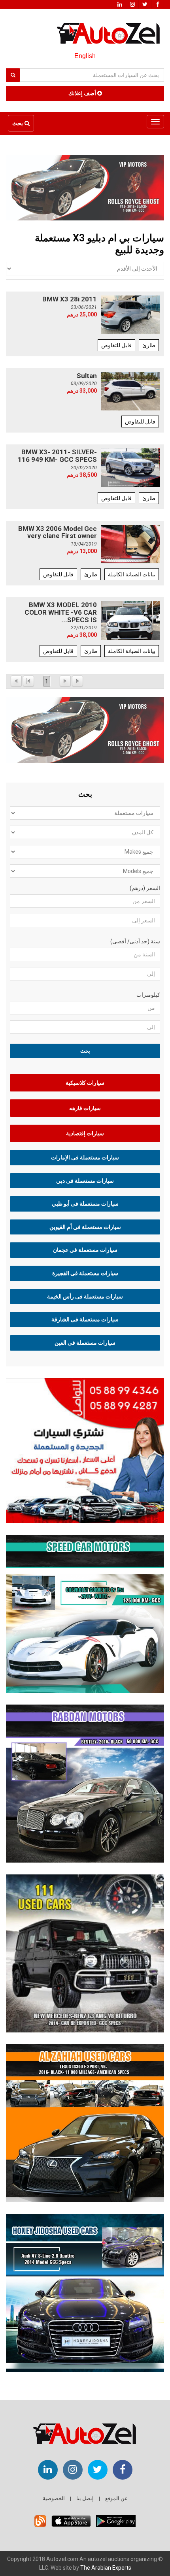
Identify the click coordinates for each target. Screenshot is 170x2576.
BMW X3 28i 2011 (70, 299)
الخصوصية (54, 2498)
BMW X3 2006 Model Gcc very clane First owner (58, 532)
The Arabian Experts (106, 2568)
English (85, 56)
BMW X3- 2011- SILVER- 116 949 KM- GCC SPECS (57, 456)
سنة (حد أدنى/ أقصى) (135, 941)
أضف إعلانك (83, 93)
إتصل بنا (85, 2498)
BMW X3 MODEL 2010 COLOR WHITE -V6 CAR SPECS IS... (61, 612)
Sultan (87, 376)
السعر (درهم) (145, 888)
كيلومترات (148, 995)
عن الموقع (116, 2498)
